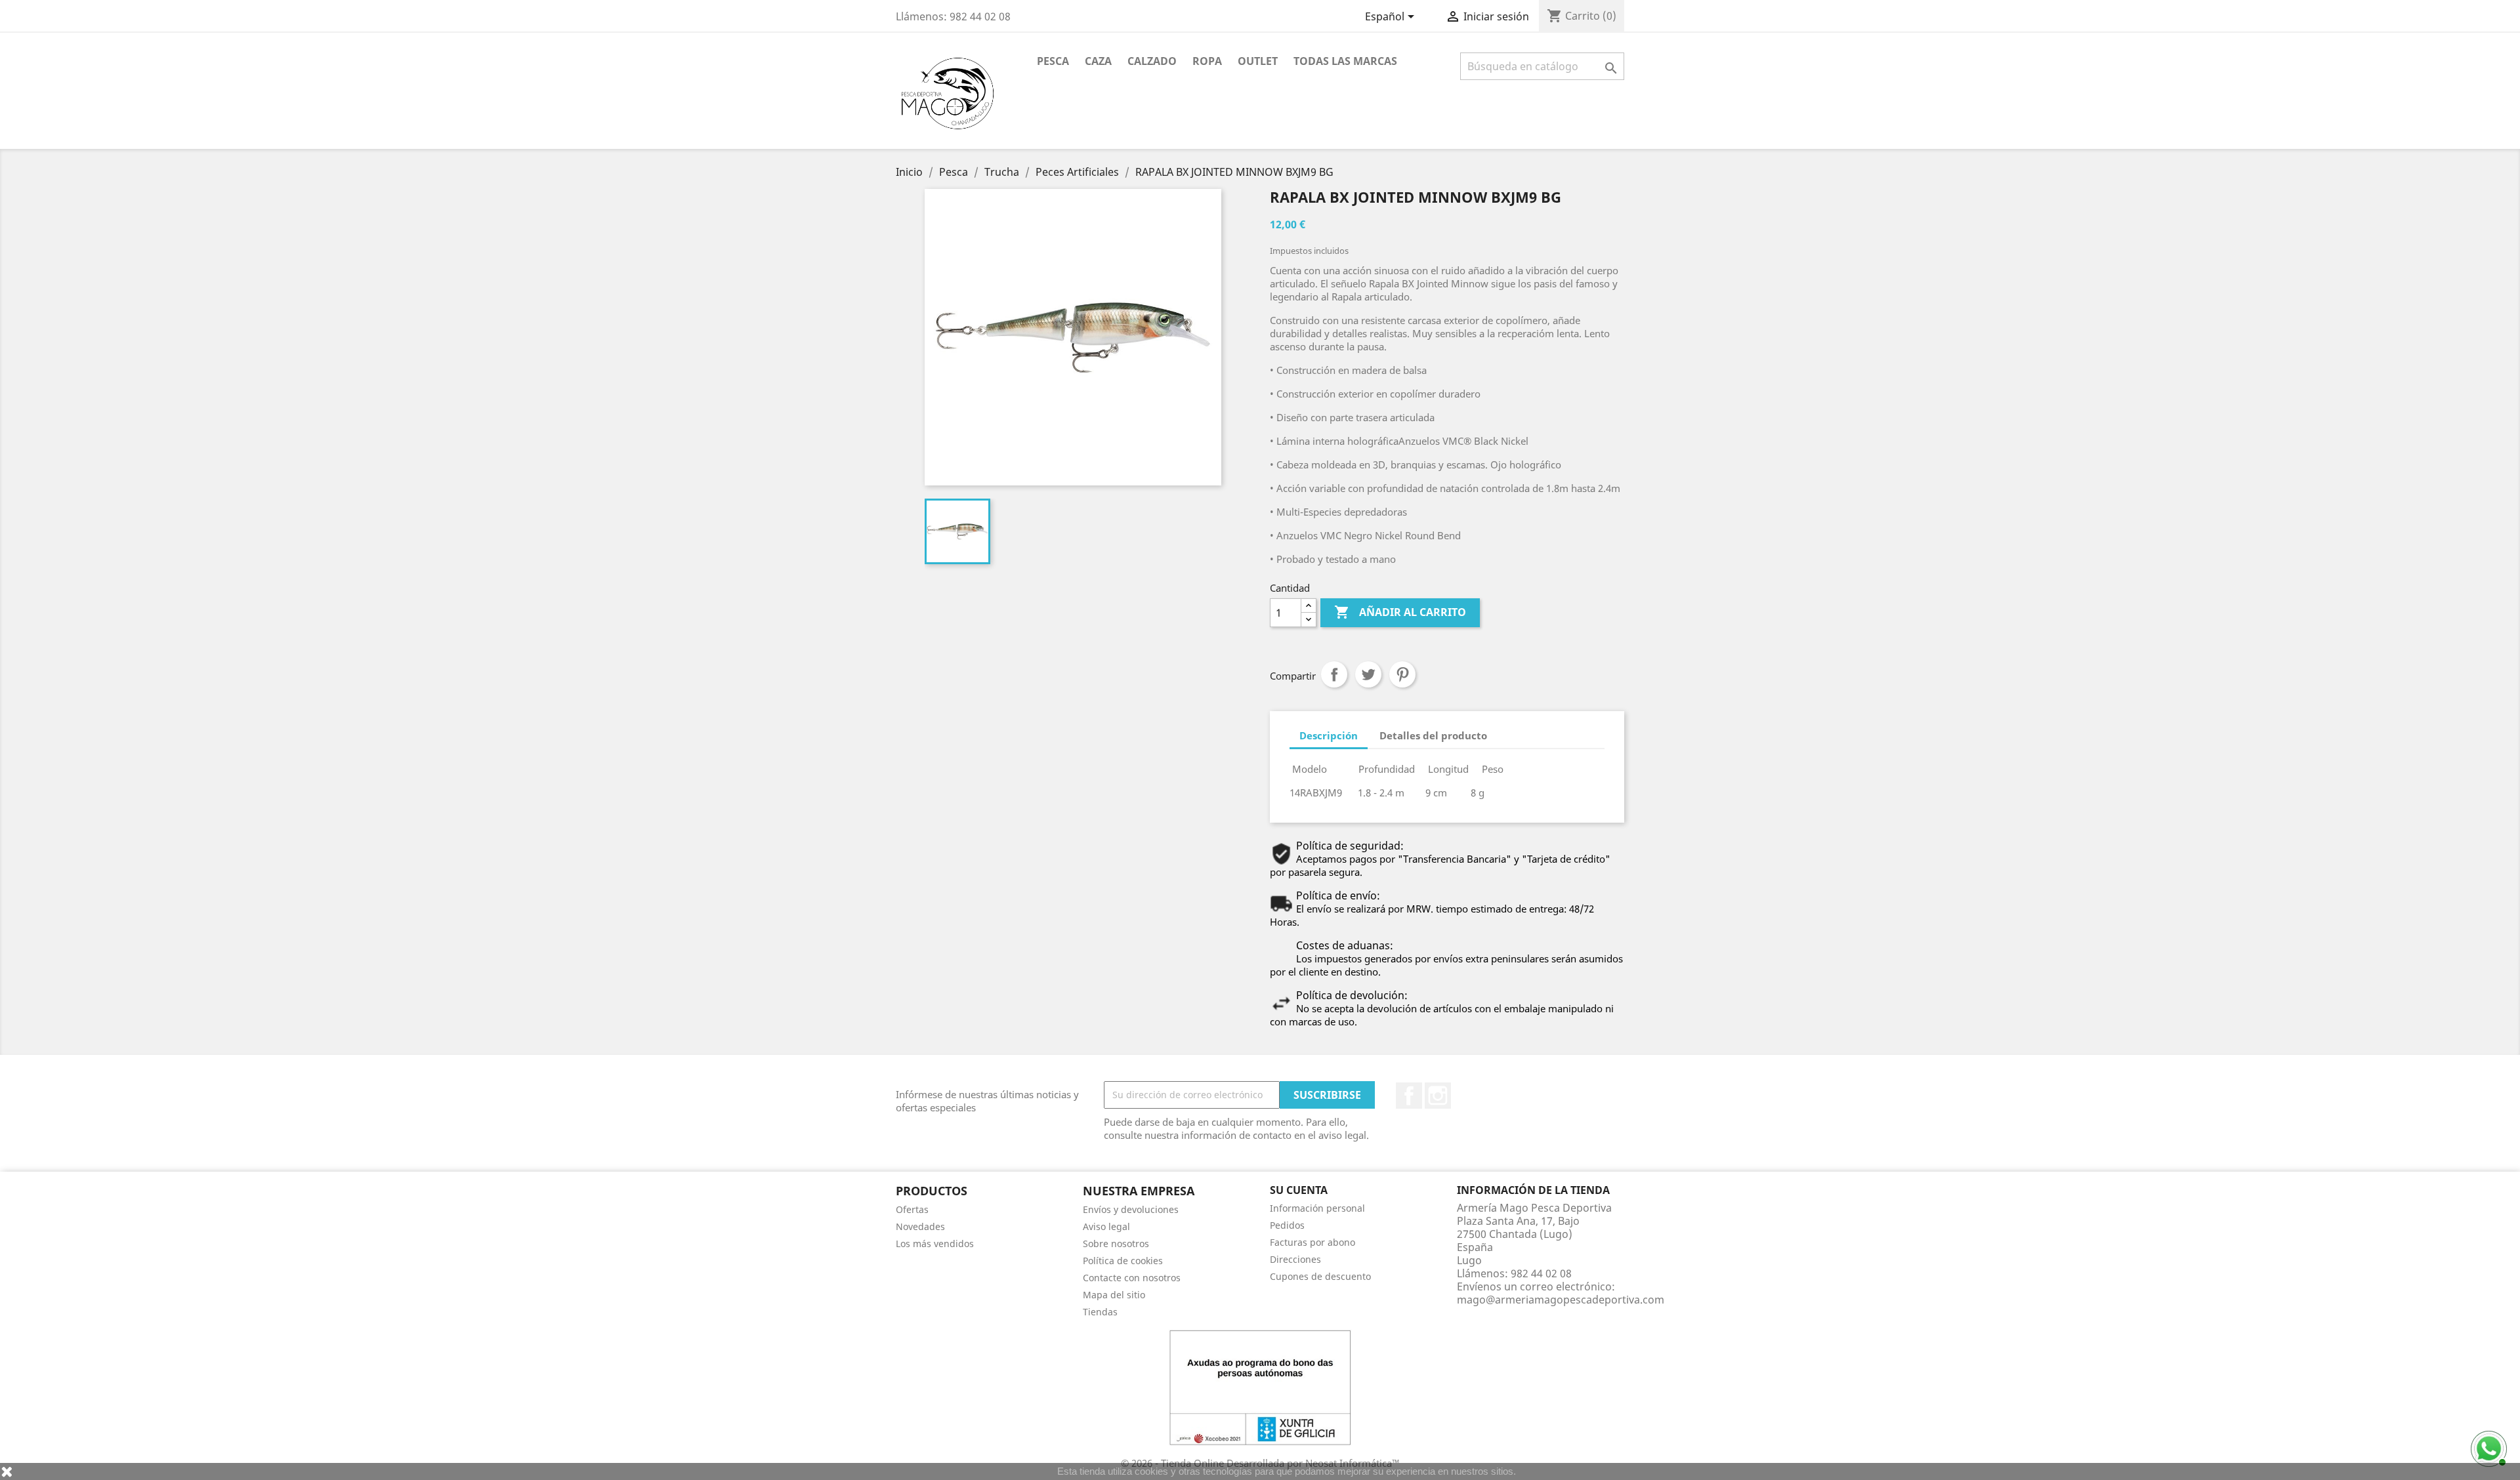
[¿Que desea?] (2487, 1447)
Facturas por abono (1312, 1242)
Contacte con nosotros (1132, 1278)
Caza (1098, 61)
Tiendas (1100, 1312)
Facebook (1409, 1096)
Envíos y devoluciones (1131, 1209)
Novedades (920, 1226)
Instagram (1438, 1096)
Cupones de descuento (1320, 1276)
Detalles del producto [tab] (1433, 735)
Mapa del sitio (1114, 1295)
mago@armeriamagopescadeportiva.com (1561, 1300)
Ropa (1207, 61)
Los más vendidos (935, 1244)
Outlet (1258, 61)
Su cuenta (1299, 1190)
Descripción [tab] (1329, 735)
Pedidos (1287, 1225)
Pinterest (1402, 674)
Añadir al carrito (1400, 612)
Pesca (1053, 61)
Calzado (1152, 61)
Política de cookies (1123, 1261)
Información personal (1317, 1208)
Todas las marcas (1345, 61)
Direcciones (1295, 1259)
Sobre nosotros (1116, 1244)
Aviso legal (1106, 1226)
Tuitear (1368, 674)
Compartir (1334, 674)
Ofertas (912, 1209)
